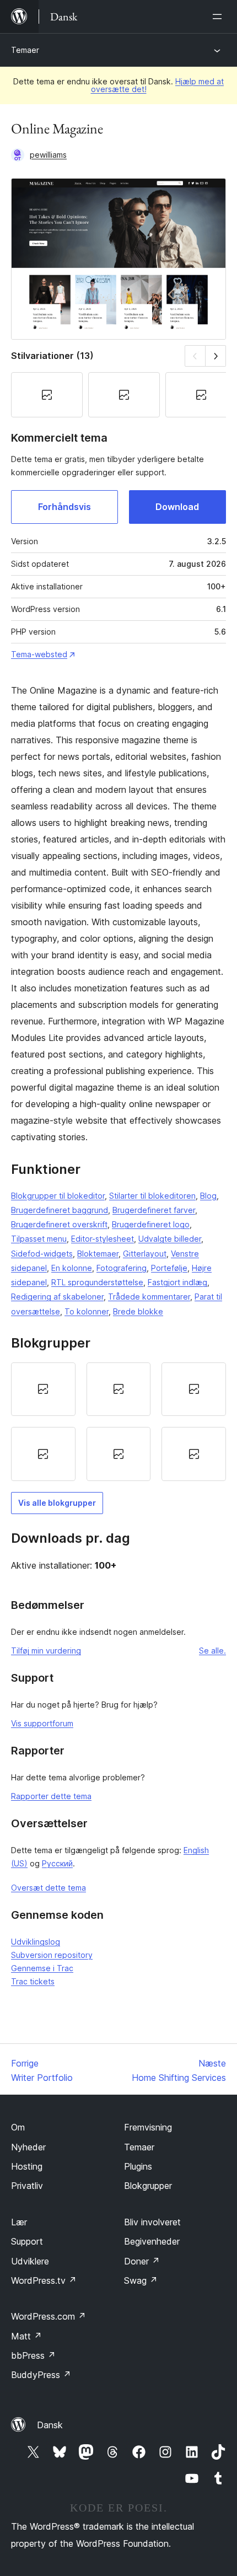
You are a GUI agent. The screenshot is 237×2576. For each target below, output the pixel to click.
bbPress (33, 2355)
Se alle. (212, 1651)
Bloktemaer (98, 1254)
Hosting (27, 2166)
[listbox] (118, 1422)
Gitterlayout (145, 1254)
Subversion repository (52, 1955)
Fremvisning (148, 2127)
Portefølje (169, 1268)
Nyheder (28, 2147)
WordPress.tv (44, 2280)
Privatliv (27, 2186)
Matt (26, 2336)
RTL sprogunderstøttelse (97, 1282)
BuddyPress (41, 2375)
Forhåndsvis (64, 507)
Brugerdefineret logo (151, 1224)
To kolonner (87, 1311)
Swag (141, 2280)
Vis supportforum (42, 1723)
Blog (208, 1196)
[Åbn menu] (219, 17)
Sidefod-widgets (42, 1254)
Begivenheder (152, 2241)
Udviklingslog (36, 1942)
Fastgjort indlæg (177, 1282)
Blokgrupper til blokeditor (58, 1196)
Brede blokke (138, 1311)
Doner (142, 2261)
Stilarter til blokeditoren (152, 1196)
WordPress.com (49, 2316)
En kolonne (72, 1268)
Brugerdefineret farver (154, 1210)
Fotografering (122, 1268)
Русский (57, 1863)
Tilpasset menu (39, 1239)
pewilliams (48, 155)
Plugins (138, 2166)
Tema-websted (39, 654)
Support (27, 2241)
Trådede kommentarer (149, 1297)
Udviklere (30, 2261)
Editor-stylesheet (103, 1239)
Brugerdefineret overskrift (59, 1224)
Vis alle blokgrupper (57, 1503)
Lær (19, 2222)
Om (18, 2127)
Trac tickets (33, 1981)
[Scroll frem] (216, 356)
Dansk (50, 2425)
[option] (43, 1389)
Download (177, 507)
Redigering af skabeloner (57, 1297)
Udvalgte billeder (170, 1239)
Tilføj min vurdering (46, 1651)
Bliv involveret (152, 2222)
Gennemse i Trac (42, 1968)
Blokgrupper (148, 2186)
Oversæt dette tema (49, 1888)
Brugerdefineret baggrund (60, 1210)
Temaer (25, 50)
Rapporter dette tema (51, 1796)
